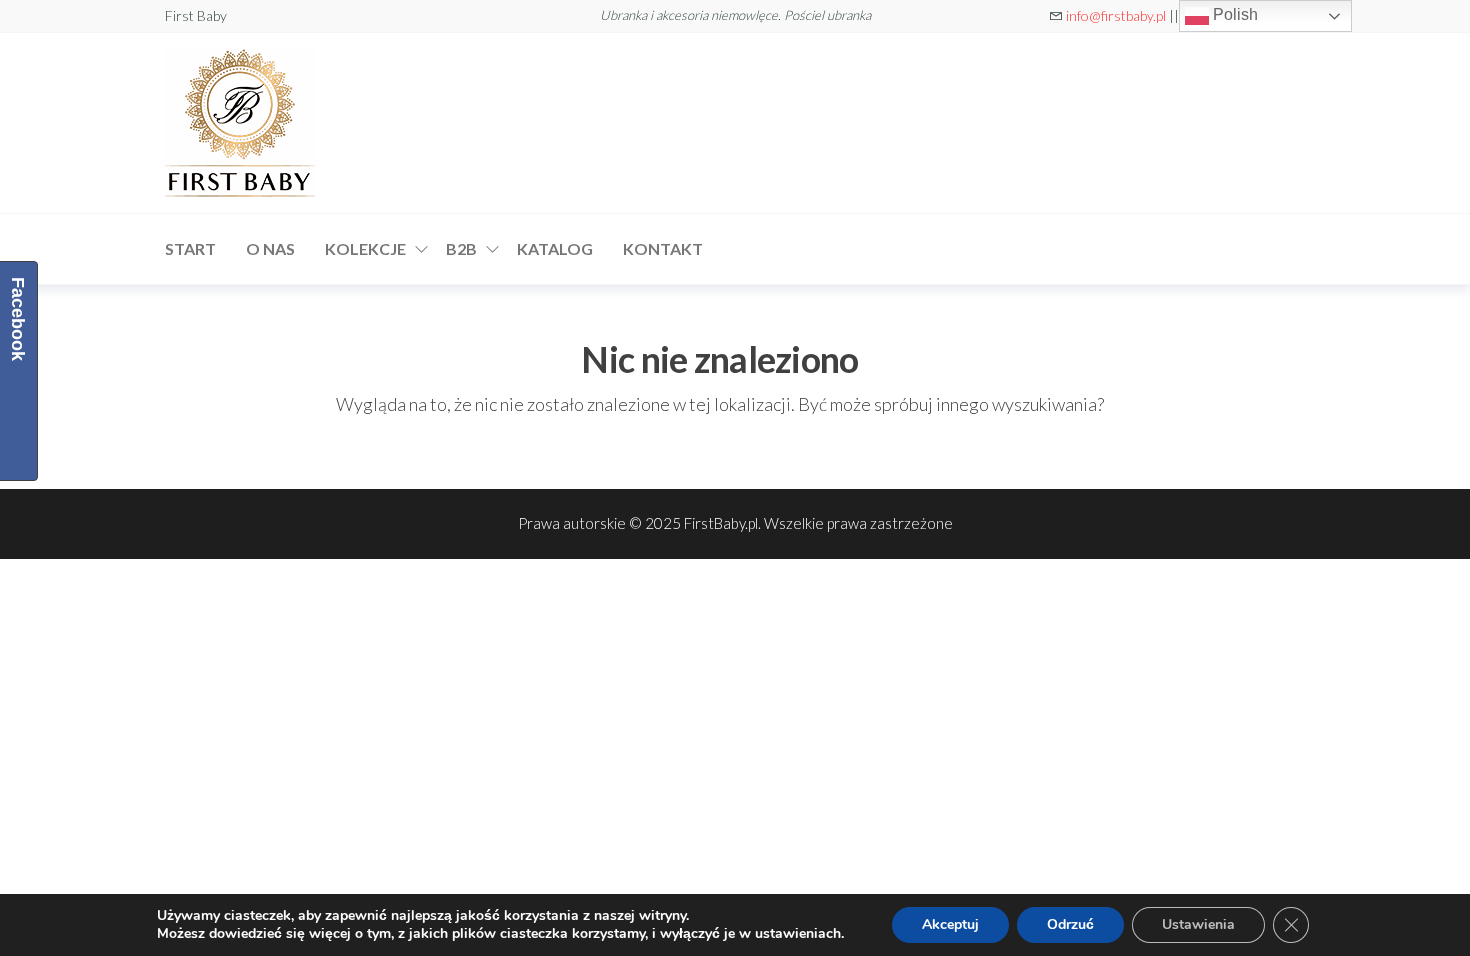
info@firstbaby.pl (1116, 15)
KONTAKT (663, 248)
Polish (1233, 14)
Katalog (555, 248)
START (190, 248)
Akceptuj (950, 924)
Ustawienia (1198, 924)
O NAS (270, 248)
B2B (461, 248)
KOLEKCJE (365, 248)
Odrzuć (1070, 924)
